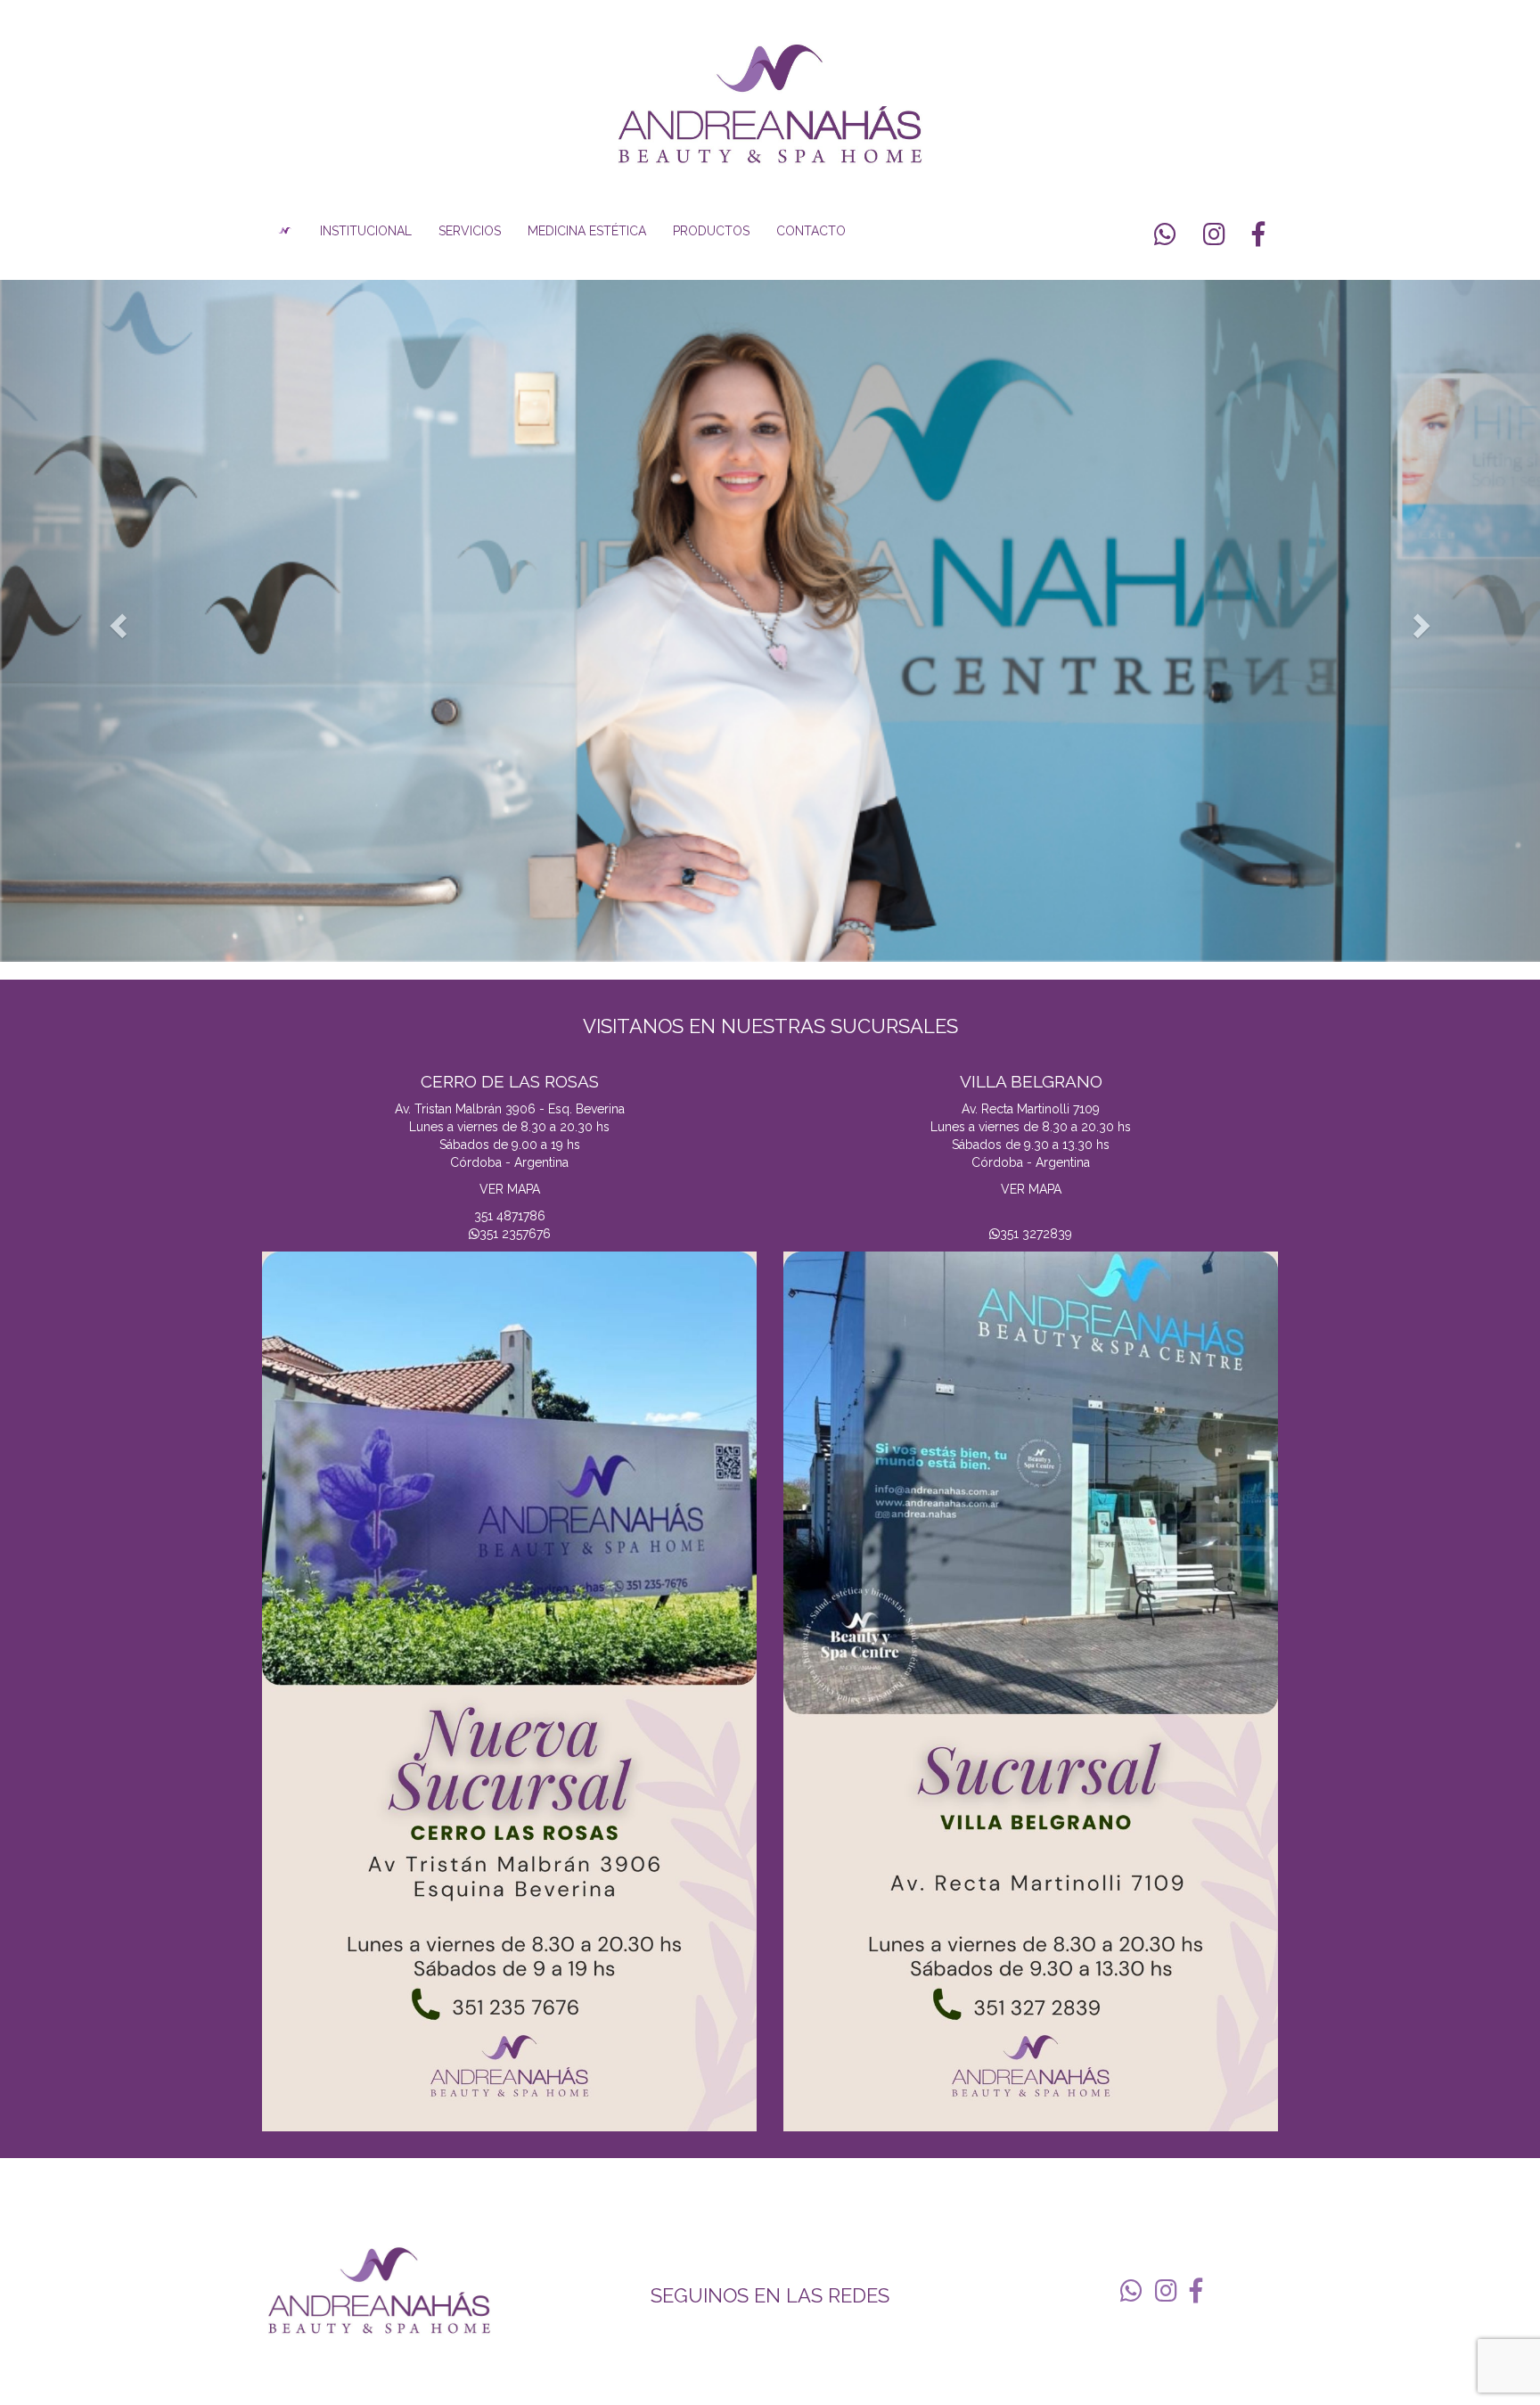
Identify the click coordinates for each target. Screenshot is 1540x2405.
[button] (115, 621)
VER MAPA (510, 1189)
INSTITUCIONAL (366, 231)
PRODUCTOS (711, 231)
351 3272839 (1036, 1234)
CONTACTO (811, 231)
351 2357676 (515, 1234)
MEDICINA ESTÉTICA (587, 231)
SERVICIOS (470, 231)
